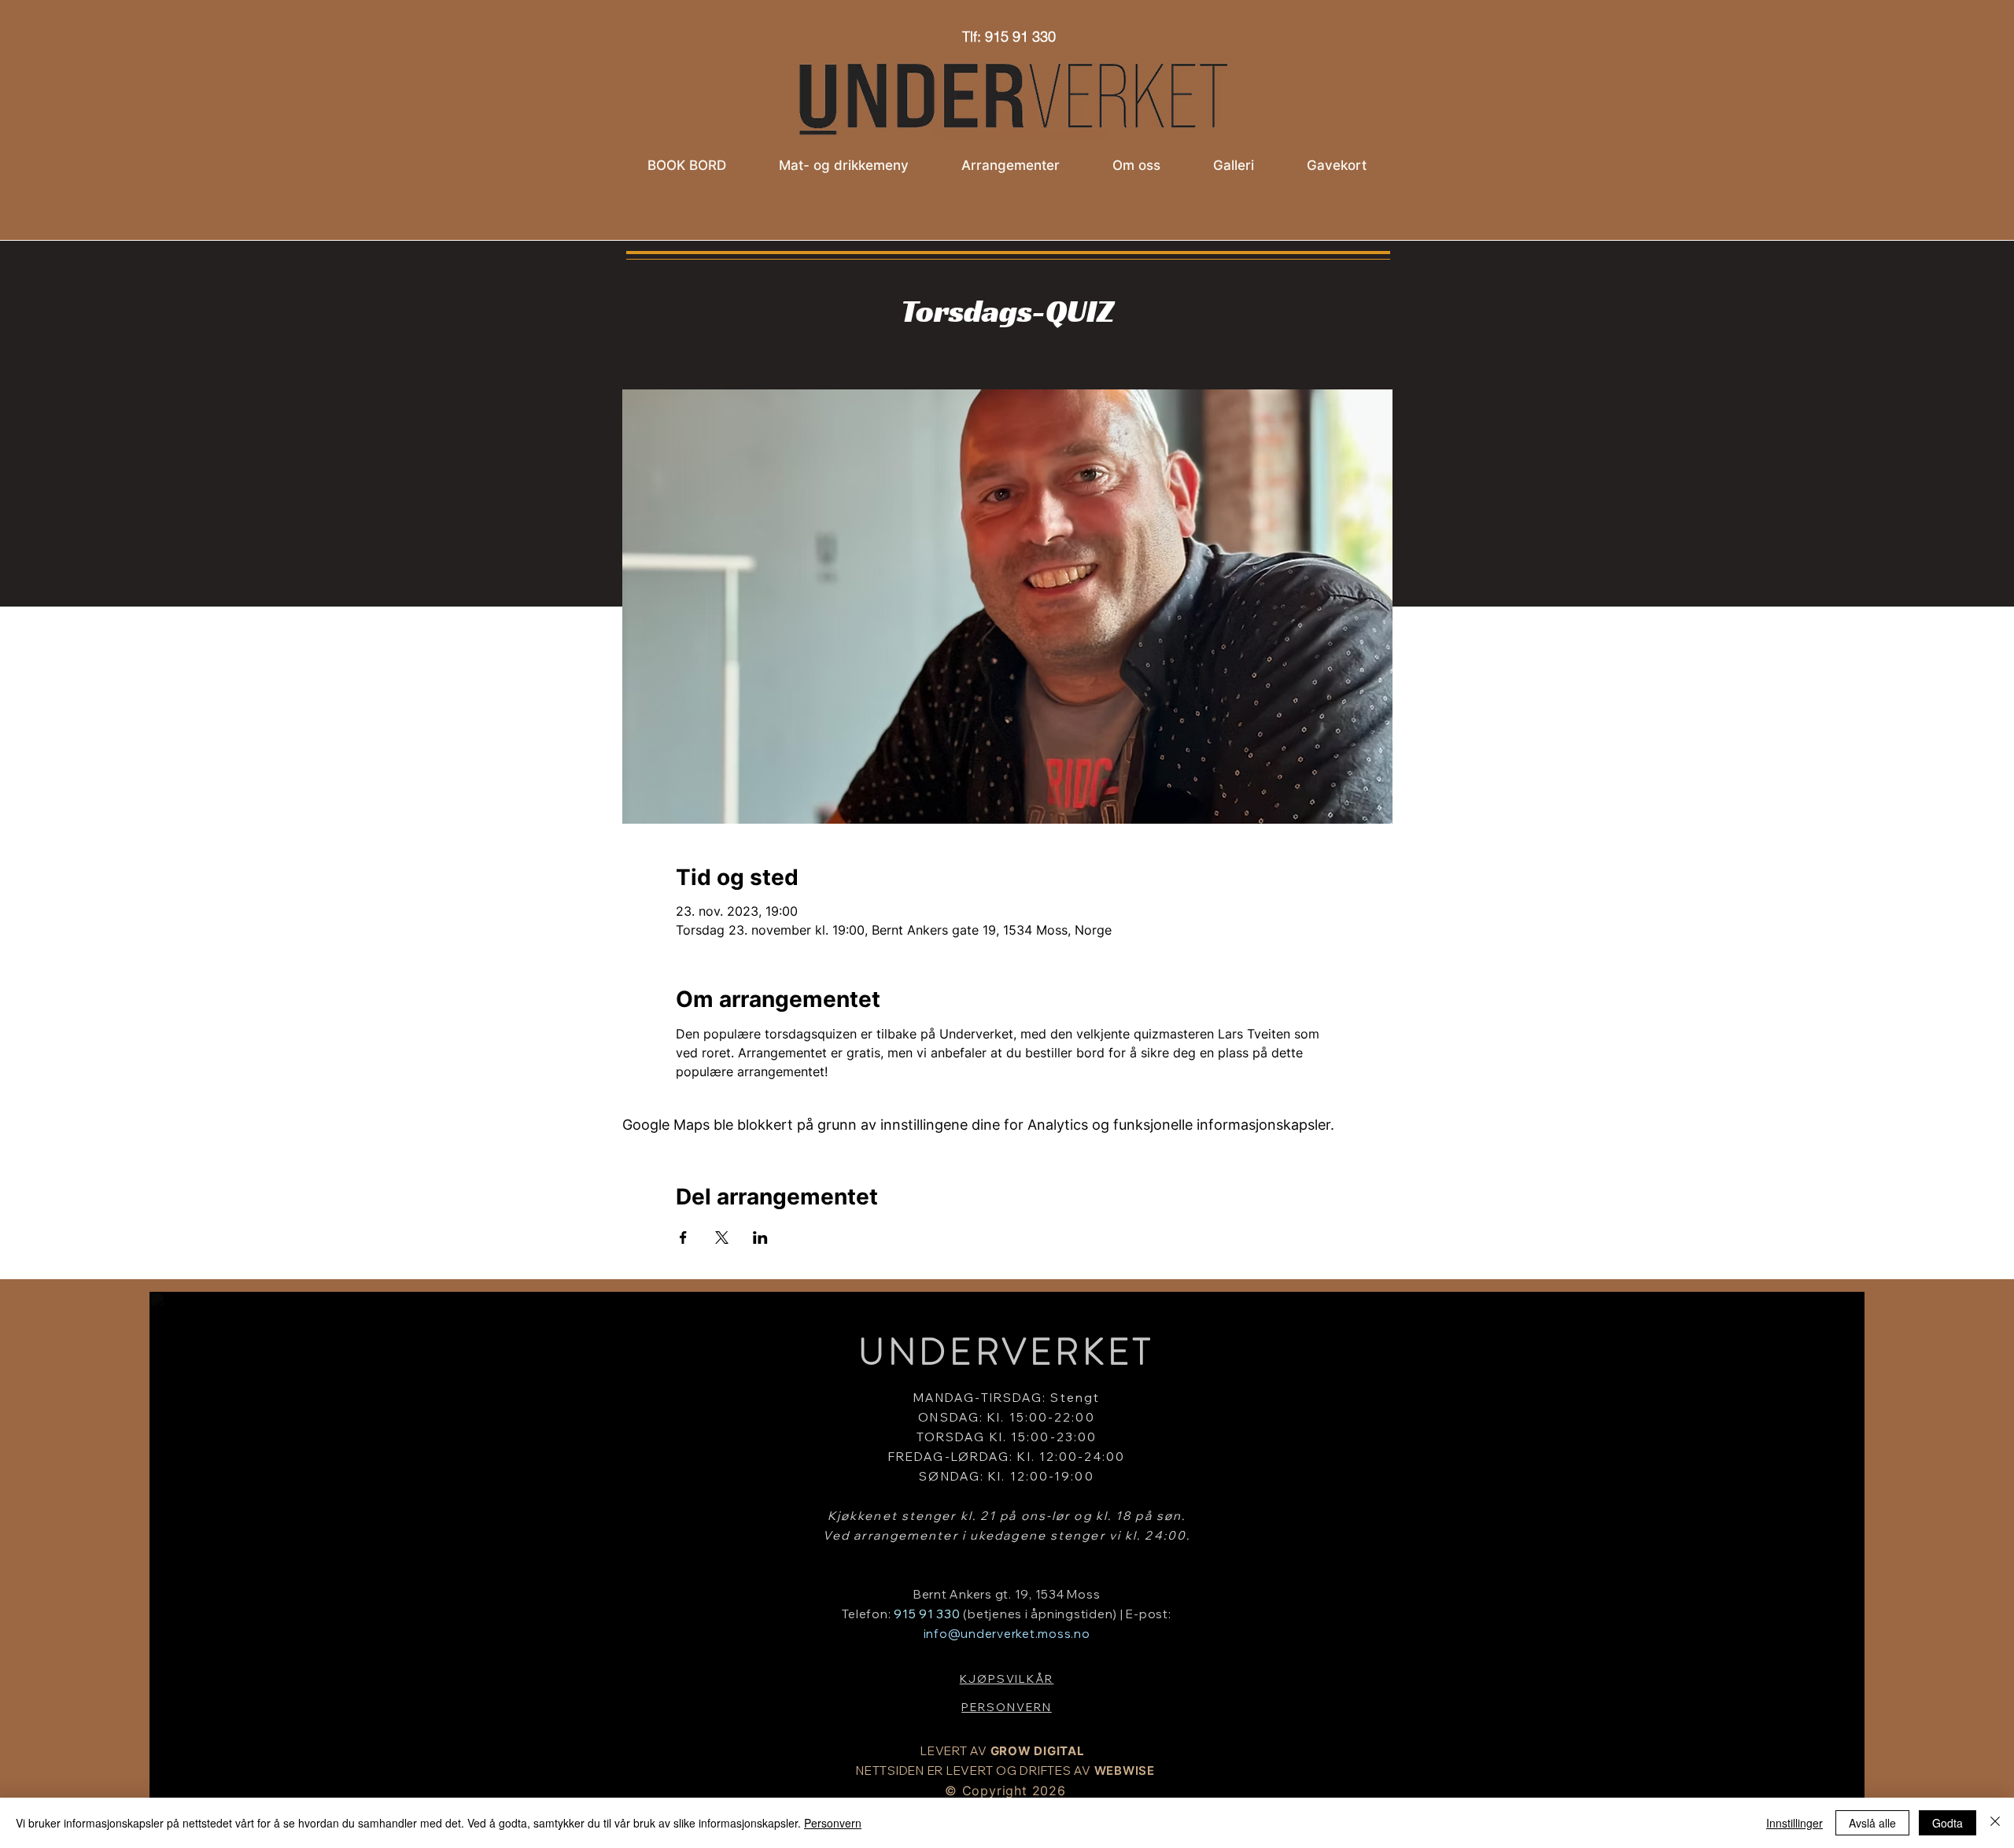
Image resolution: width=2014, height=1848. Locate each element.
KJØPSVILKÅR (1007, 1679)
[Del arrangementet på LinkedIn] (760, 1238)
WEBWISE (1125, 1771)
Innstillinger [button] (1795, 1823)
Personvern (833, 1823)
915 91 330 (927, 1614)
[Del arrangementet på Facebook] (683, 1238)
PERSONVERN (1007, 1707)
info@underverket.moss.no (1007, 1634)
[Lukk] (1995, 1823)
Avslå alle (1872, 1823)
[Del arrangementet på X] (722, 1238)
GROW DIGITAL (1038, 1751)
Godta (1948, 1823)
